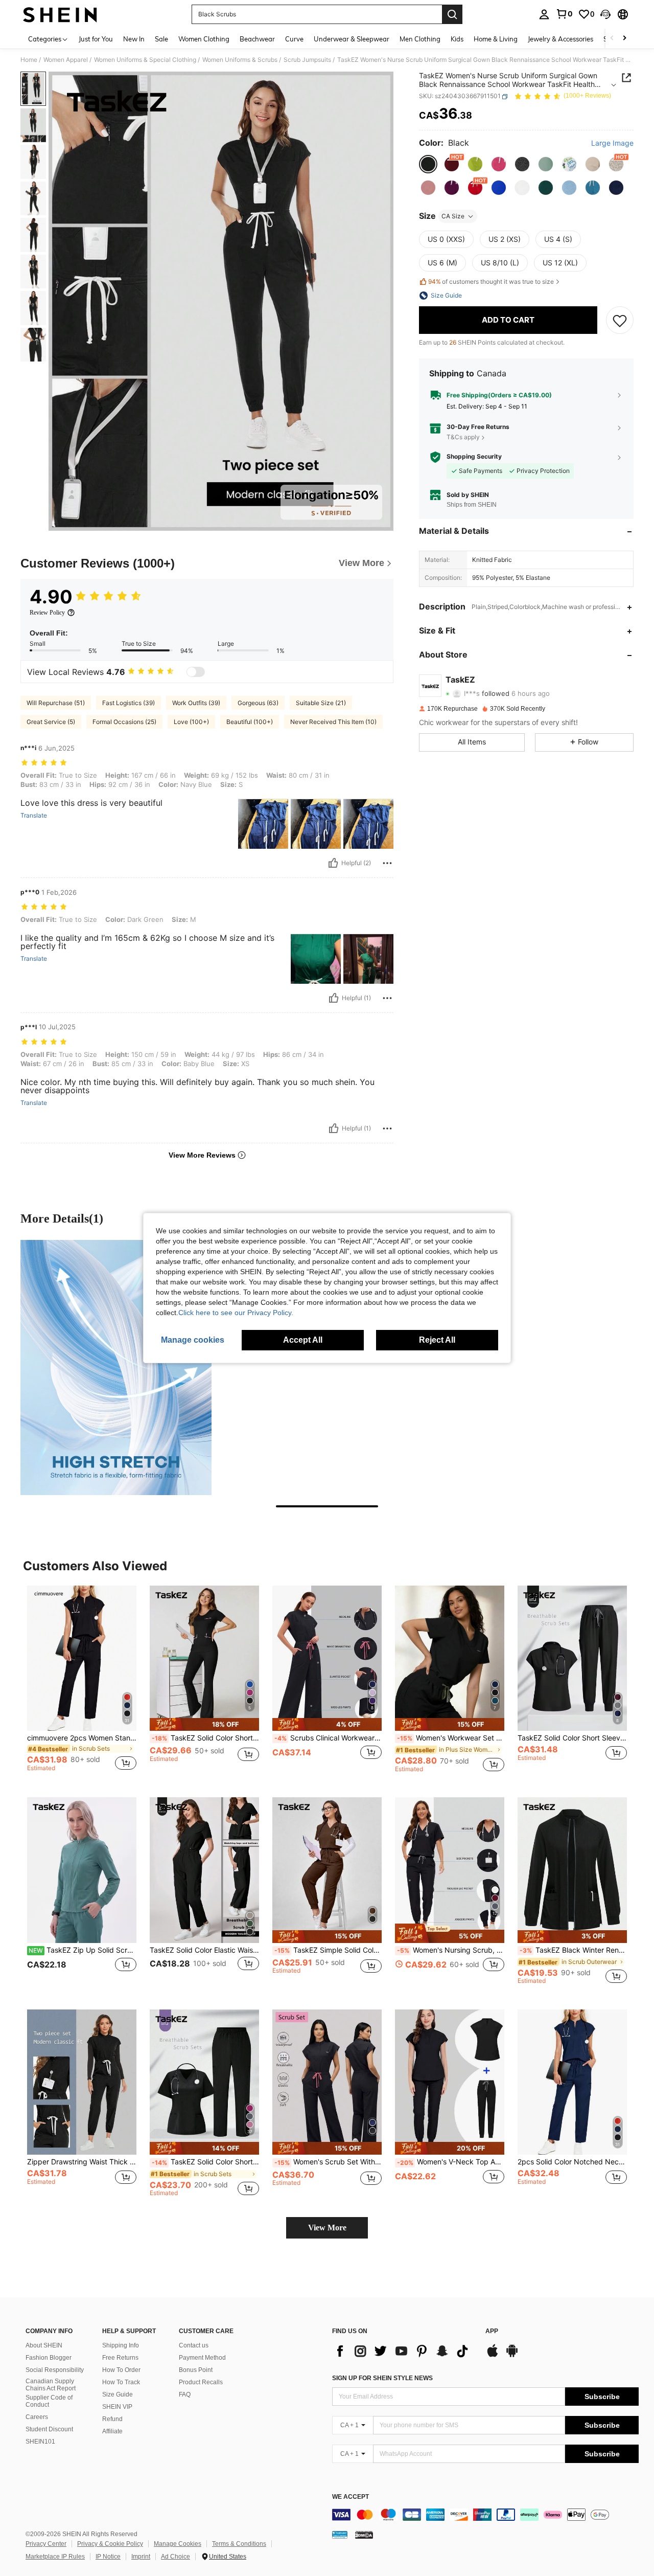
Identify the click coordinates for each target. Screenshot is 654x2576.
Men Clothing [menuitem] (420, 39)
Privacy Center (46, 2544)
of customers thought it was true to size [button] (491, 282)
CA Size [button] (453, 216)
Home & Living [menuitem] (496, 39)
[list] (404, 2351)
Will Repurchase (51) (56, 703)
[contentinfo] (485, 2515)
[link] (564, 14)
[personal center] (544, 14)
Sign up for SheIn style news (382, 2378)
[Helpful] (333, 863)
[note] (204, 1724)
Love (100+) (191, 722)
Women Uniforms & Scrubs (240, 60)
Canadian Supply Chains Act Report (51, 2385)
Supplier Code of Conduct (49, 2401)
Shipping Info (121, 2345)
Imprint (141, 2557)
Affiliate (112, 2431)
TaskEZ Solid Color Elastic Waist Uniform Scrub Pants (204, 1950)
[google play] (512, 2356)
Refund (112, 2419)
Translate (34, 816)
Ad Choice (176, 2557)
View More (327, 2228)
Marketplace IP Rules (55, 2557)
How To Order (121, 2370)
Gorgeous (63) (258, 703)
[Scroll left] (612, 39)
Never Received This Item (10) (333, 722)
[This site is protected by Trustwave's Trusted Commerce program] (340, 2534)
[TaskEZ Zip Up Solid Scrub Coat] (82, 1870)
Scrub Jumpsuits (307, 60)
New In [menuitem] (134, 39)
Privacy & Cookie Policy (110, 2544)
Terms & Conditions (239, 2544)
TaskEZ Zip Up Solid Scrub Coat (83, 1950)
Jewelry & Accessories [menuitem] (560, 39)
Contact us (194, 2345)
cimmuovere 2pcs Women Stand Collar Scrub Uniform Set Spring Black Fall (82, 1738)
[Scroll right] (624, 39)
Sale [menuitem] (161, 39)
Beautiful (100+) (250, 722)
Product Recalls (201, 2382)
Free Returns (120, 2358)
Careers (37, 2417)
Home (29, 60)
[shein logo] (60, 14)
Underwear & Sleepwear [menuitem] (352, 39)
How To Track (121, 2382)
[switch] (196, 672)
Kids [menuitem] (457, 39)
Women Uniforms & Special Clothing (145, 60)
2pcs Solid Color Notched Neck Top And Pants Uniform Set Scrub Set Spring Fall (572, 2162)
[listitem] (82, 1684)
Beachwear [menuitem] (257, 39)
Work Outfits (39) (196, 703)
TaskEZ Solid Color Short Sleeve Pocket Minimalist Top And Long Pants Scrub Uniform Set (205, 1738)
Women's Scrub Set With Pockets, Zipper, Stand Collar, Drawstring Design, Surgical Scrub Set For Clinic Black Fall (328, 2162)
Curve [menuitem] (294, 39)
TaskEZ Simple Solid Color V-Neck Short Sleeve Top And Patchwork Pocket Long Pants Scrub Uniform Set (328, 1950)
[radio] (428, 164)
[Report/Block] (387, 863)
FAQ (185, 2394)
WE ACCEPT (351, 2497)
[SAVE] (620, 320)
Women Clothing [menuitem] (204, 39)
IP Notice (108, 2557)
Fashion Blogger (49, 2358)
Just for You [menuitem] (96, 39)
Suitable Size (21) (321, 703)
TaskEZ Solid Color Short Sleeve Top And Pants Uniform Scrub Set (572, 1738)
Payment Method (202, 2358)
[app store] (493, 2356)
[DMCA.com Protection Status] (364, 2534)
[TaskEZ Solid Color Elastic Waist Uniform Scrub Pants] (204, 1870)
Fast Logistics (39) (129, 703)
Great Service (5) (51, 722)
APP (492, 2331)
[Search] (452, 14)
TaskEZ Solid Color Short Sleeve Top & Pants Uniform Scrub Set (205, 2162)
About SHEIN (44, 2345)
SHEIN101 (40, 2442)
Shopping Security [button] (474, 457)
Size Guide (118, 2394)
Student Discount (49, 2429)
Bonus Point (196, 2370)
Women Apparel (66, 60)
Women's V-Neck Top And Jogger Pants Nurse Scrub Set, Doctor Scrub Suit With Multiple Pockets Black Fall (451, 2162)
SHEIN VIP (117, 2407)
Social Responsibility (55, 2370)
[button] (605, 14)
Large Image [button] (612, 144)
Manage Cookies (178, 2544)
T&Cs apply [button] (463, 437)
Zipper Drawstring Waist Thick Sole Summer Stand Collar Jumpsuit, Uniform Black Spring (82, 2162)
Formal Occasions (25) (124, 722)
